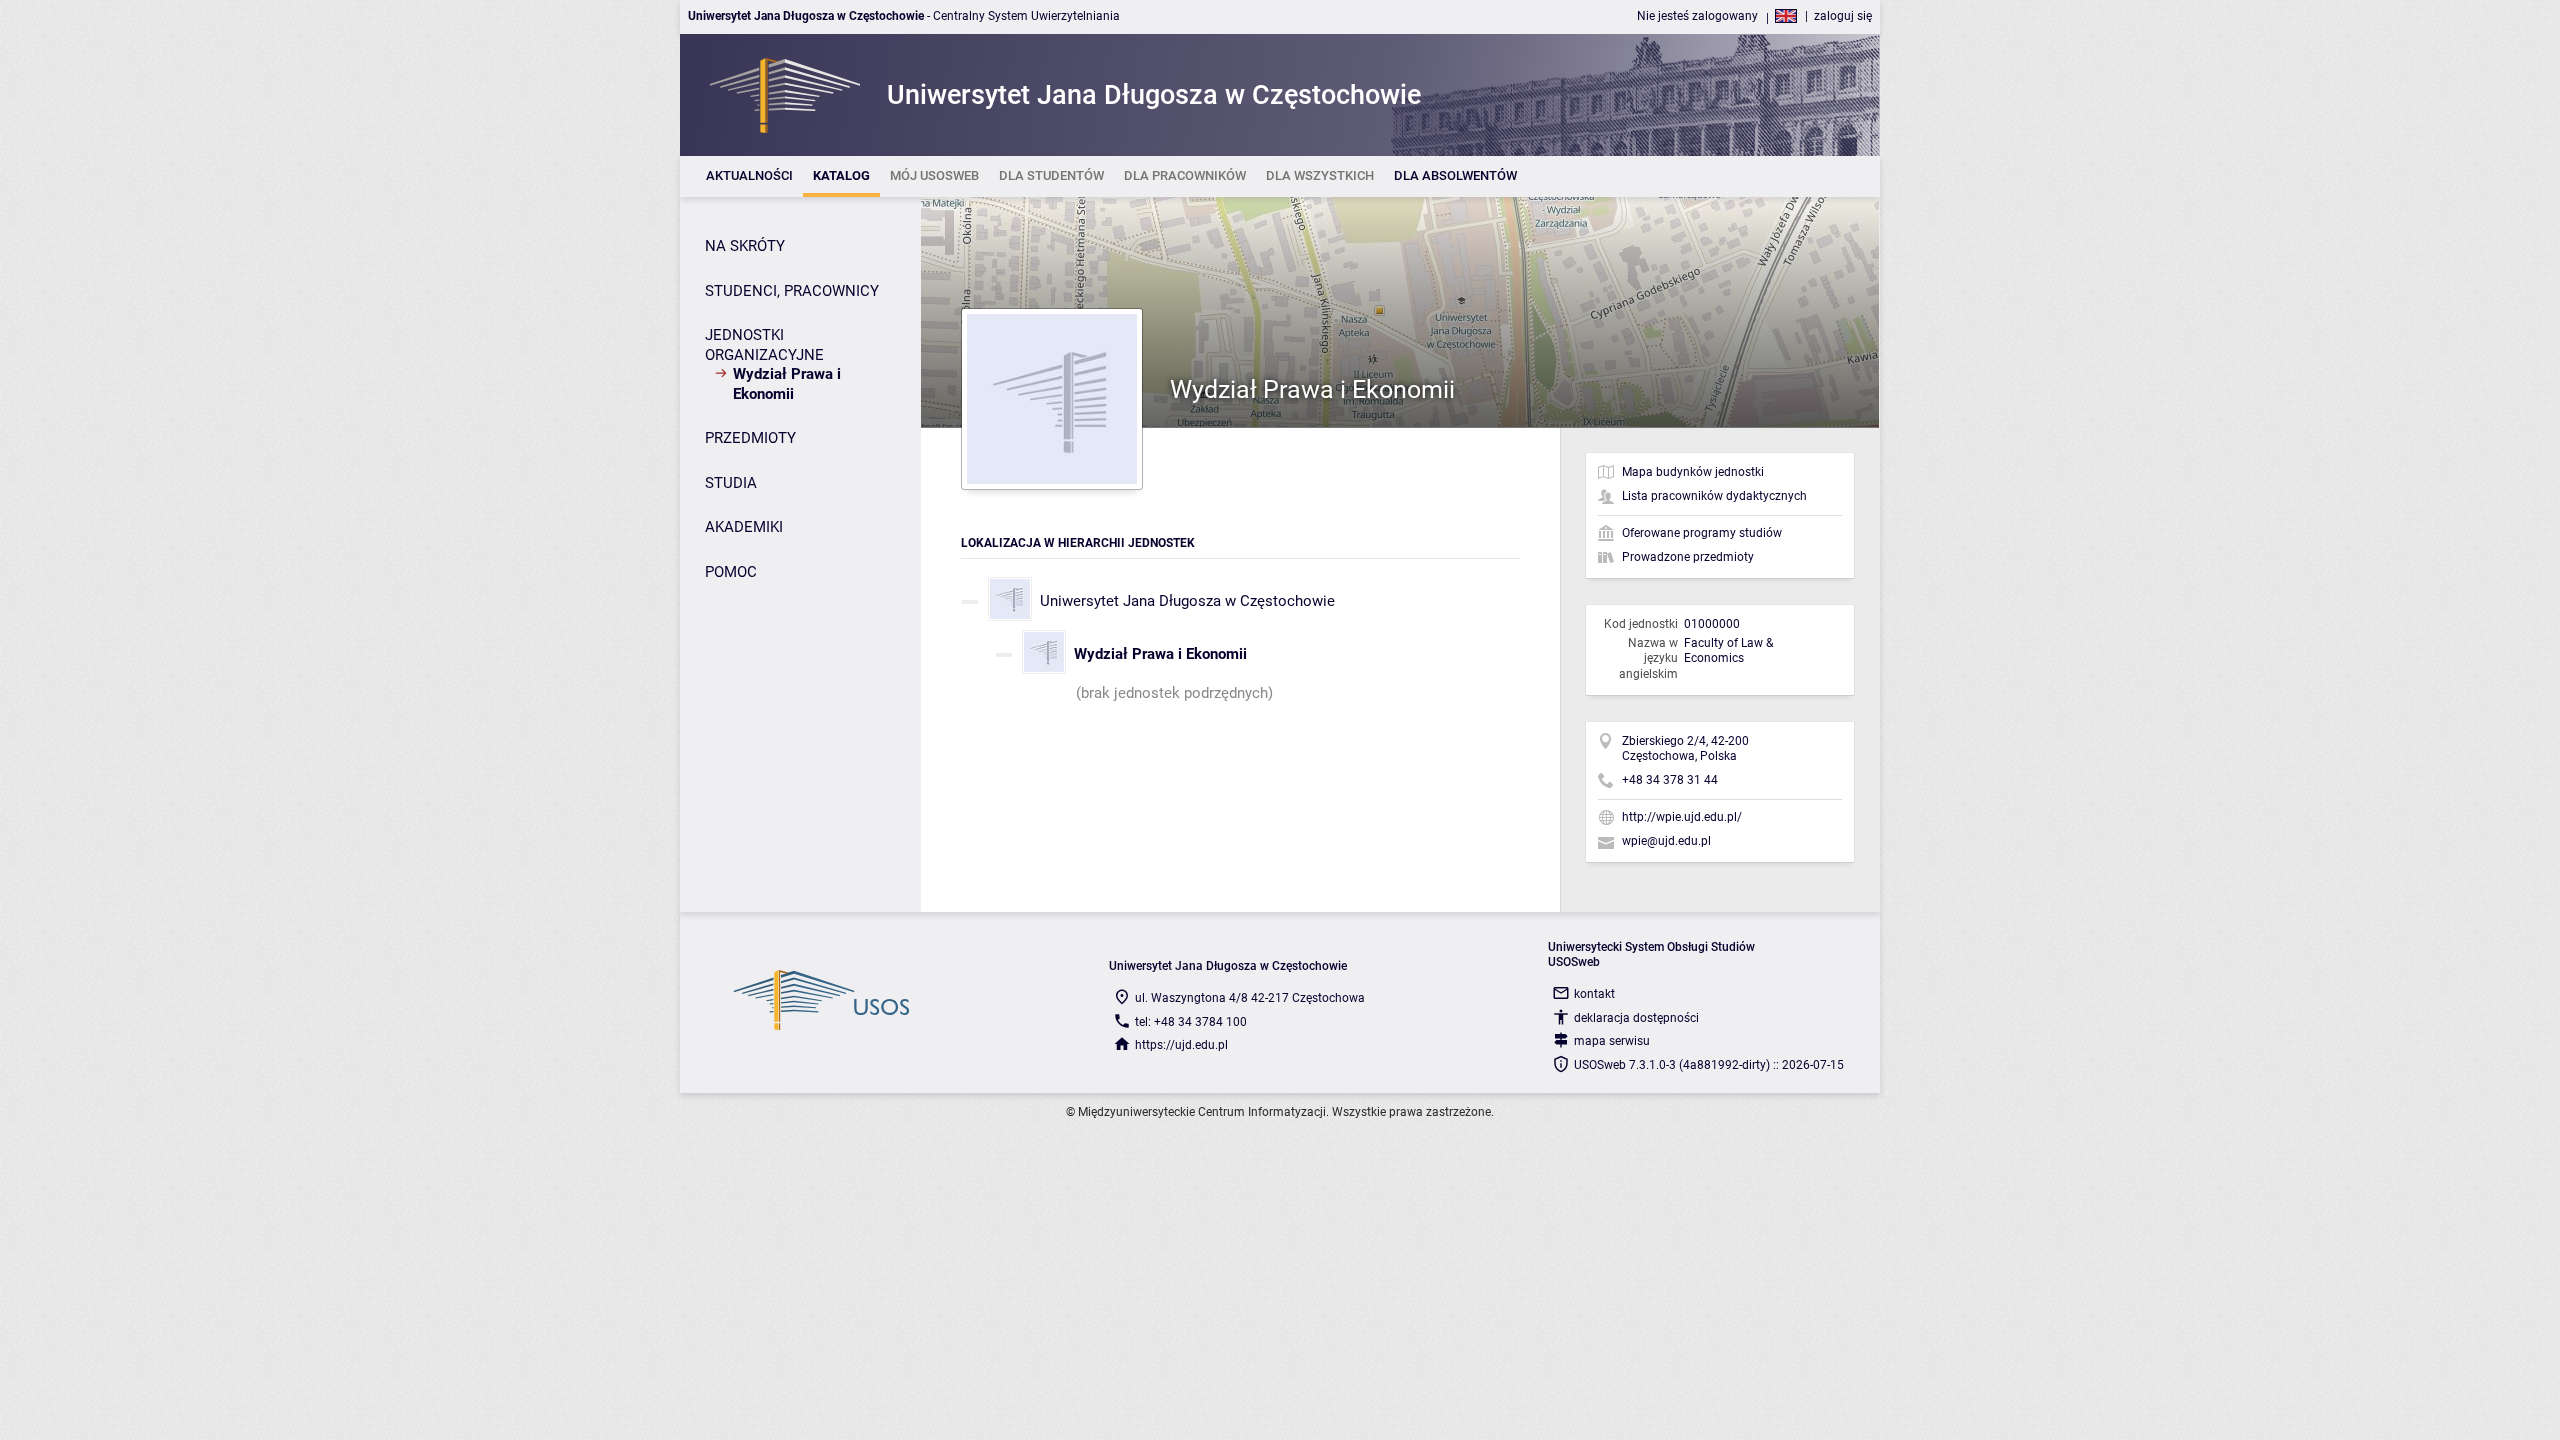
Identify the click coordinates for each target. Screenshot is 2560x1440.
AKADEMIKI (744, 527)
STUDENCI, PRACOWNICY (792, 291)
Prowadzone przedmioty (1688, 557)
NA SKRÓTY (745, 246)
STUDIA (731, 483)
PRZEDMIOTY (750, 438)
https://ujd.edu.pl (1181, 1045)
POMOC (731, 572)
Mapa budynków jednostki (1693, 472)
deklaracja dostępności (1636, 1018)
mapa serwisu (1612, 1041)
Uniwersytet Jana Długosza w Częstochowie (1187, 601)
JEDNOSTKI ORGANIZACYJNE (764, 345)
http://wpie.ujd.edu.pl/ (1682, 817)
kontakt (1594, 994)
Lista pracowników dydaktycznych (1714, 496)
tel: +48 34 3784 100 (1191, 1022)
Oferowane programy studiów (1702, 533)
